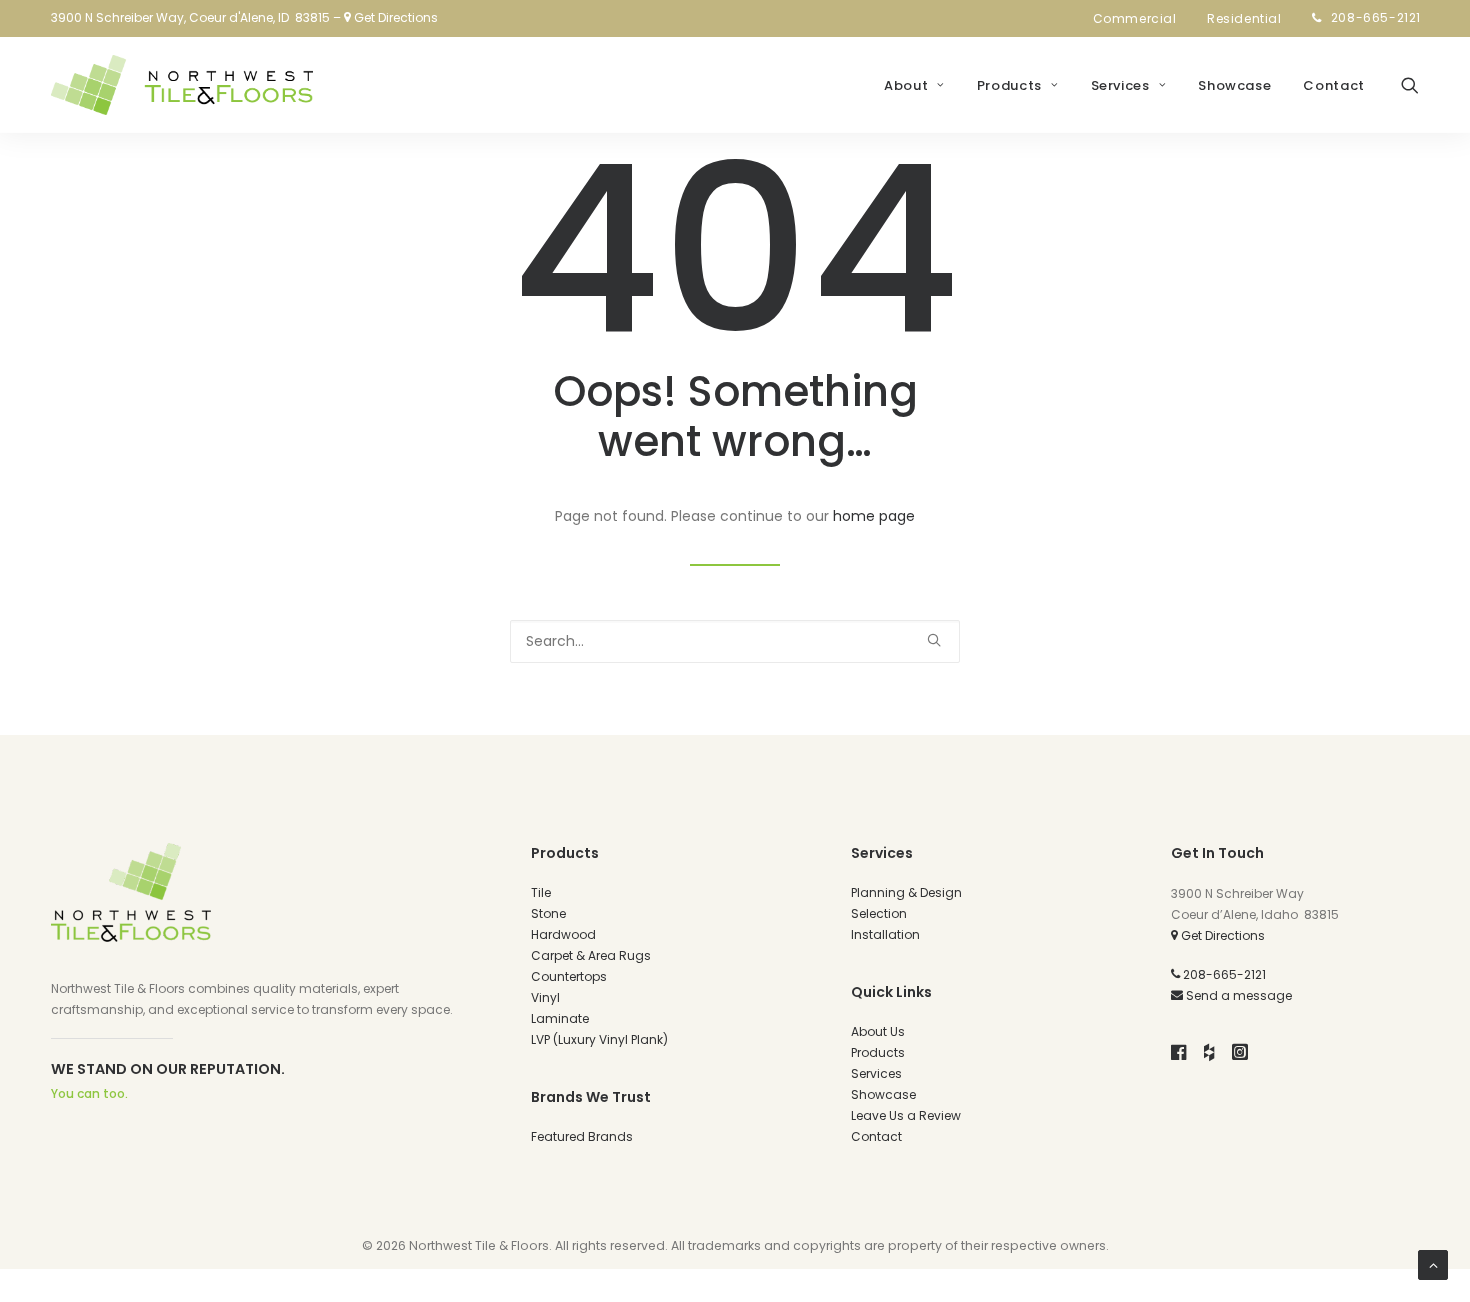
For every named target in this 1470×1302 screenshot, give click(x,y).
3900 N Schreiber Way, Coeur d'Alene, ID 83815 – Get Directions (244, 17)
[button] (1410, 85)
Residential (1244, 18)
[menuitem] (1141, 19)
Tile (541, 892)
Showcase (1234, 85)
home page (874, 516)
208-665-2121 (1376, 17)
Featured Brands (582, 1136)
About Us (878, 1031)
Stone (548, 913)
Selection (879, 913)
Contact (1334, 85)
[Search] (735, 641)
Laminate (560, 1018)
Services (1120, 85)
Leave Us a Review (906, 1115)
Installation (885, 934)
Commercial (1135, 18)
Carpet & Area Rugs (591, 955)
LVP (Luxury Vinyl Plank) (599, 1039)
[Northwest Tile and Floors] (182, 85)
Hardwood (563, 934)
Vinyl (545, 997)
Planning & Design (906, 892)
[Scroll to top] (1433, 1264)
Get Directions (1221, 935)
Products (1009, 85)
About (906, 85)
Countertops (569, 976)
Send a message (1237, 995)
